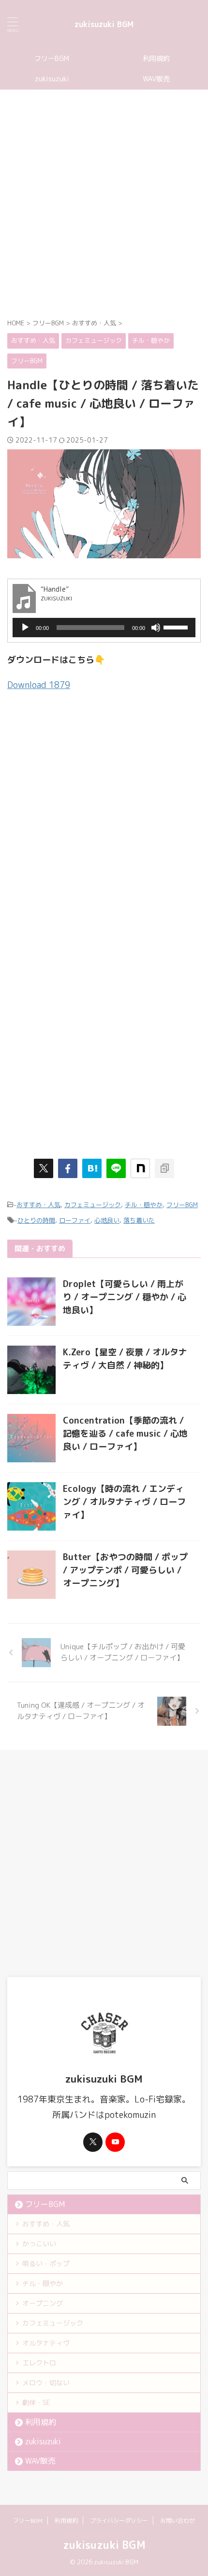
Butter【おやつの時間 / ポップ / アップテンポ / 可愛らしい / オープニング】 (125, 1570)
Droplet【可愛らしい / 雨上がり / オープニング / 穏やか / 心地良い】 (125, 1297)
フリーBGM (52, 59)
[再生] (25, 628)
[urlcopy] (164, 1168)
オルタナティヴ (46, 2343)
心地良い (107, 1220)
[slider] (177, 627)
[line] (116, 1168)
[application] (104, 628)
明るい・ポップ (46, 2263)
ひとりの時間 (36, 1220)
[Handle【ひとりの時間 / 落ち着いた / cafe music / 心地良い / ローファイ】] (92, 1168)
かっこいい (39, 2244)
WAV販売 (156, 79)
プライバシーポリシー (119, 2521)
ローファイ (75, 1220)
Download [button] (39, 685)
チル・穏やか (144, 1205)
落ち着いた (139, 1220)
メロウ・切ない (46, 2383)
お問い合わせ (178, 2521)
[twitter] (44, 1168)
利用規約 (156, 59)
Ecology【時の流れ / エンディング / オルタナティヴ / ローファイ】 (124, 1502)
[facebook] (68, 1168)
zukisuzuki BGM (104, 24)
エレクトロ (39, 2363)
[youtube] (115, 2142)
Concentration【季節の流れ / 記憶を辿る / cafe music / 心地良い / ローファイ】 (125, 1434)
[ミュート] (156, 628)
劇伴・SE (36, 2402)
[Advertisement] (104, 203)
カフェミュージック (93, 1205)
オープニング (43, 2303)
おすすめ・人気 (38, 1205)
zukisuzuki (52, 79)
